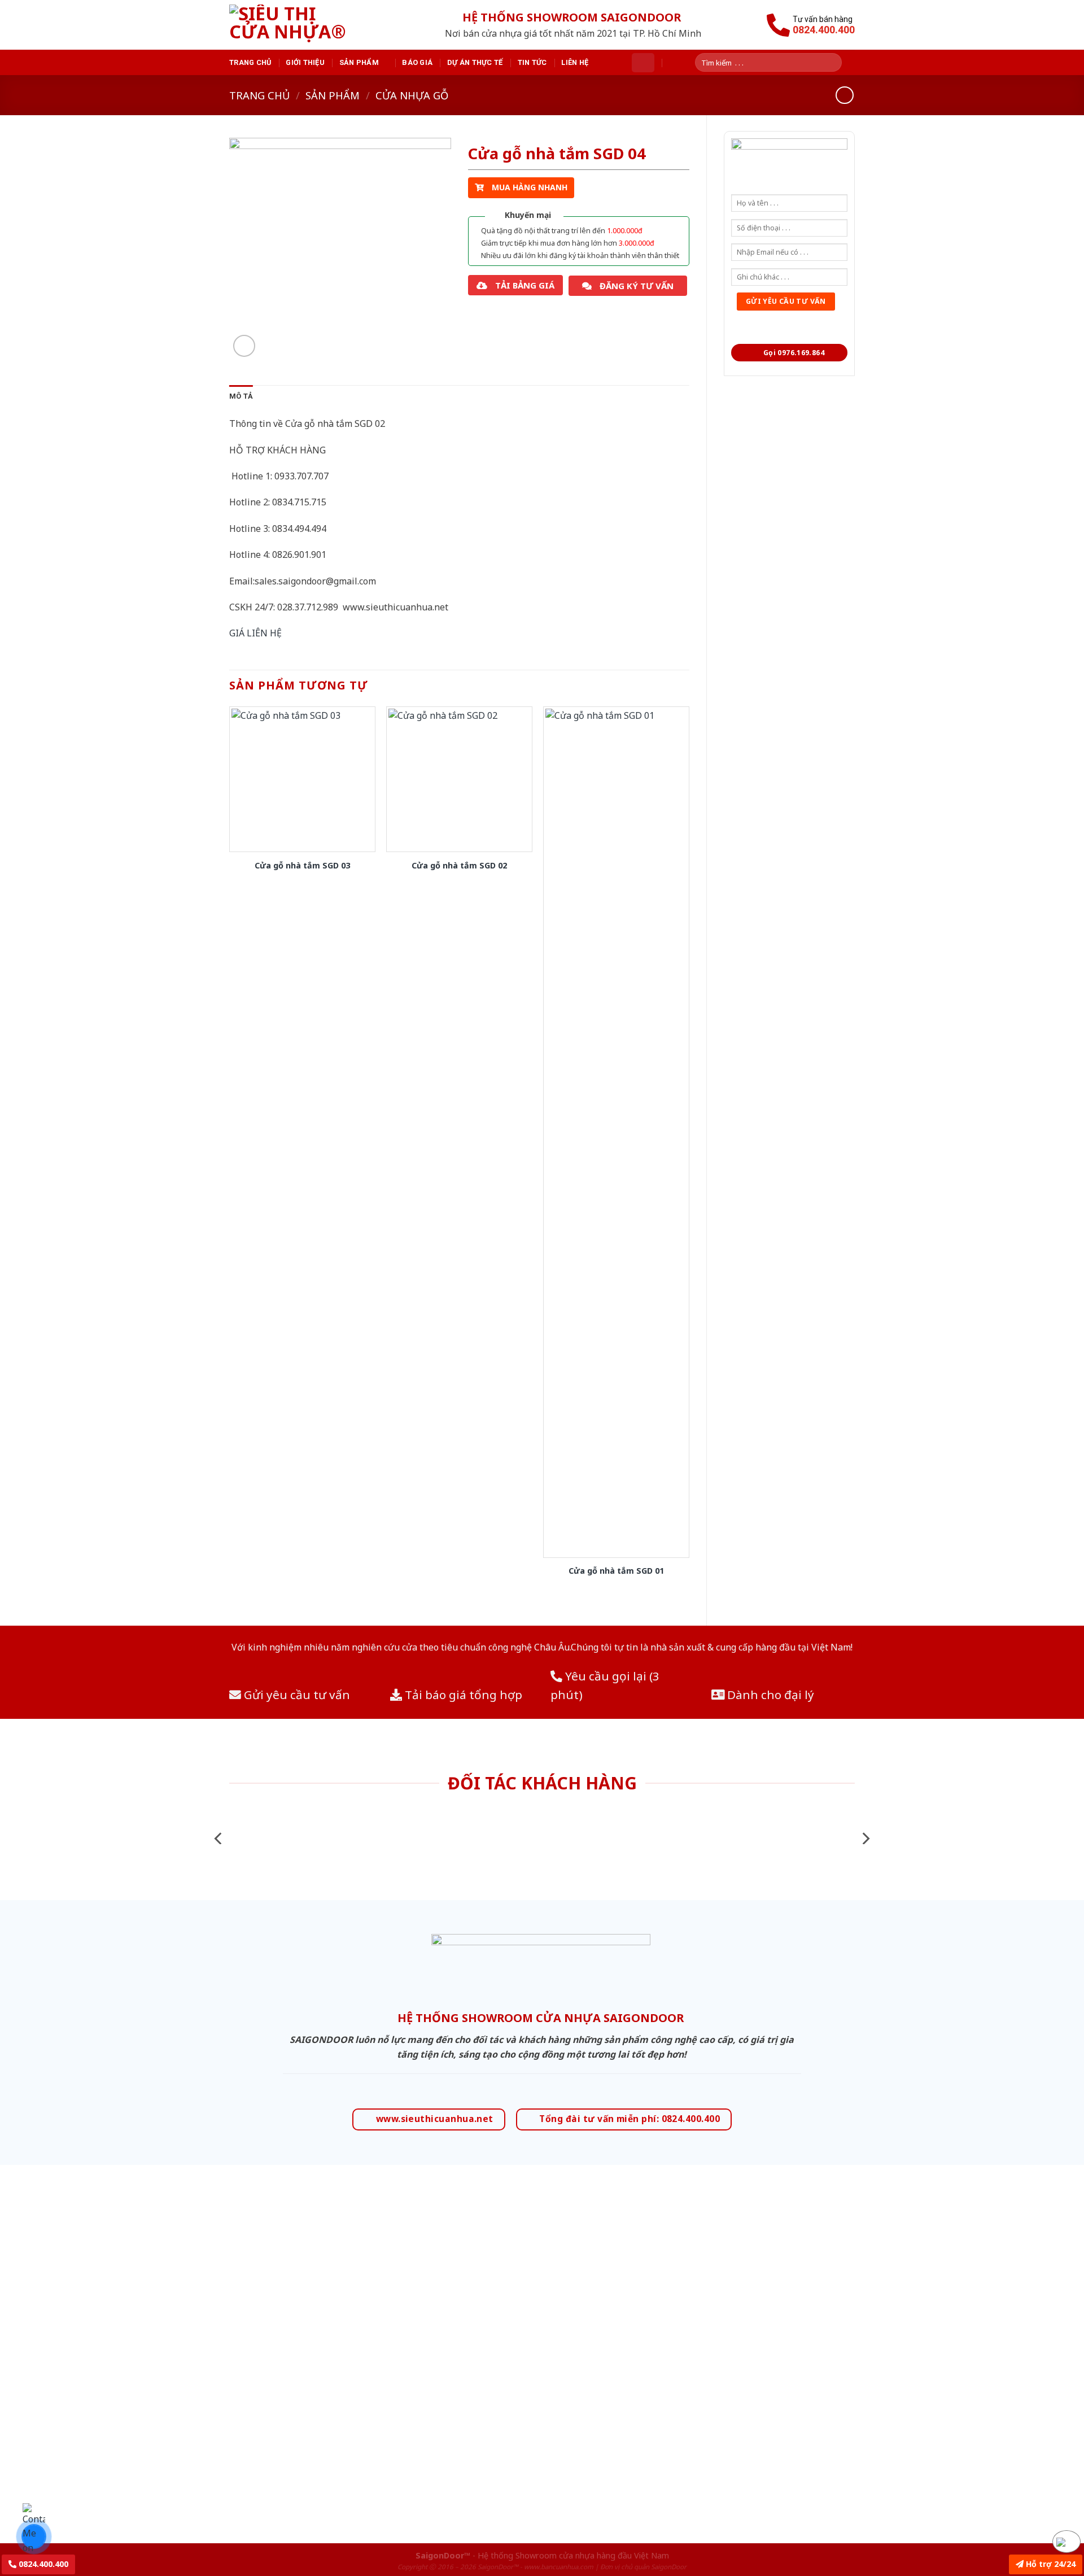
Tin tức (532, 62)
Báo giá (417, 62)
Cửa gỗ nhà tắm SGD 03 (302, 866)
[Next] (865, 1838)
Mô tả (241, 396)
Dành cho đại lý (769, 1695)
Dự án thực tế (475, 62)
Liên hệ (575, 62)
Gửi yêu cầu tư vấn (296, 1695)
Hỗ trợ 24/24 (1050, 2564)
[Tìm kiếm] (837, 62)
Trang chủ (250, 62)
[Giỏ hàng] (643, 63)
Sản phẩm (359, 62)
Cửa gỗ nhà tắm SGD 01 (616, 1571)
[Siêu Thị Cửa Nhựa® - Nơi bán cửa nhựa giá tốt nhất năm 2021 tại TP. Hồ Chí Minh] (301, 25)
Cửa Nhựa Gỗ (412, 95)
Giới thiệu (305, 62)
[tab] (241, 396)
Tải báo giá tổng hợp (462, 1695)
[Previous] (219, 1838)
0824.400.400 (42, 2564)
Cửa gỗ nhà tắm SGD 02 (459, 866)
